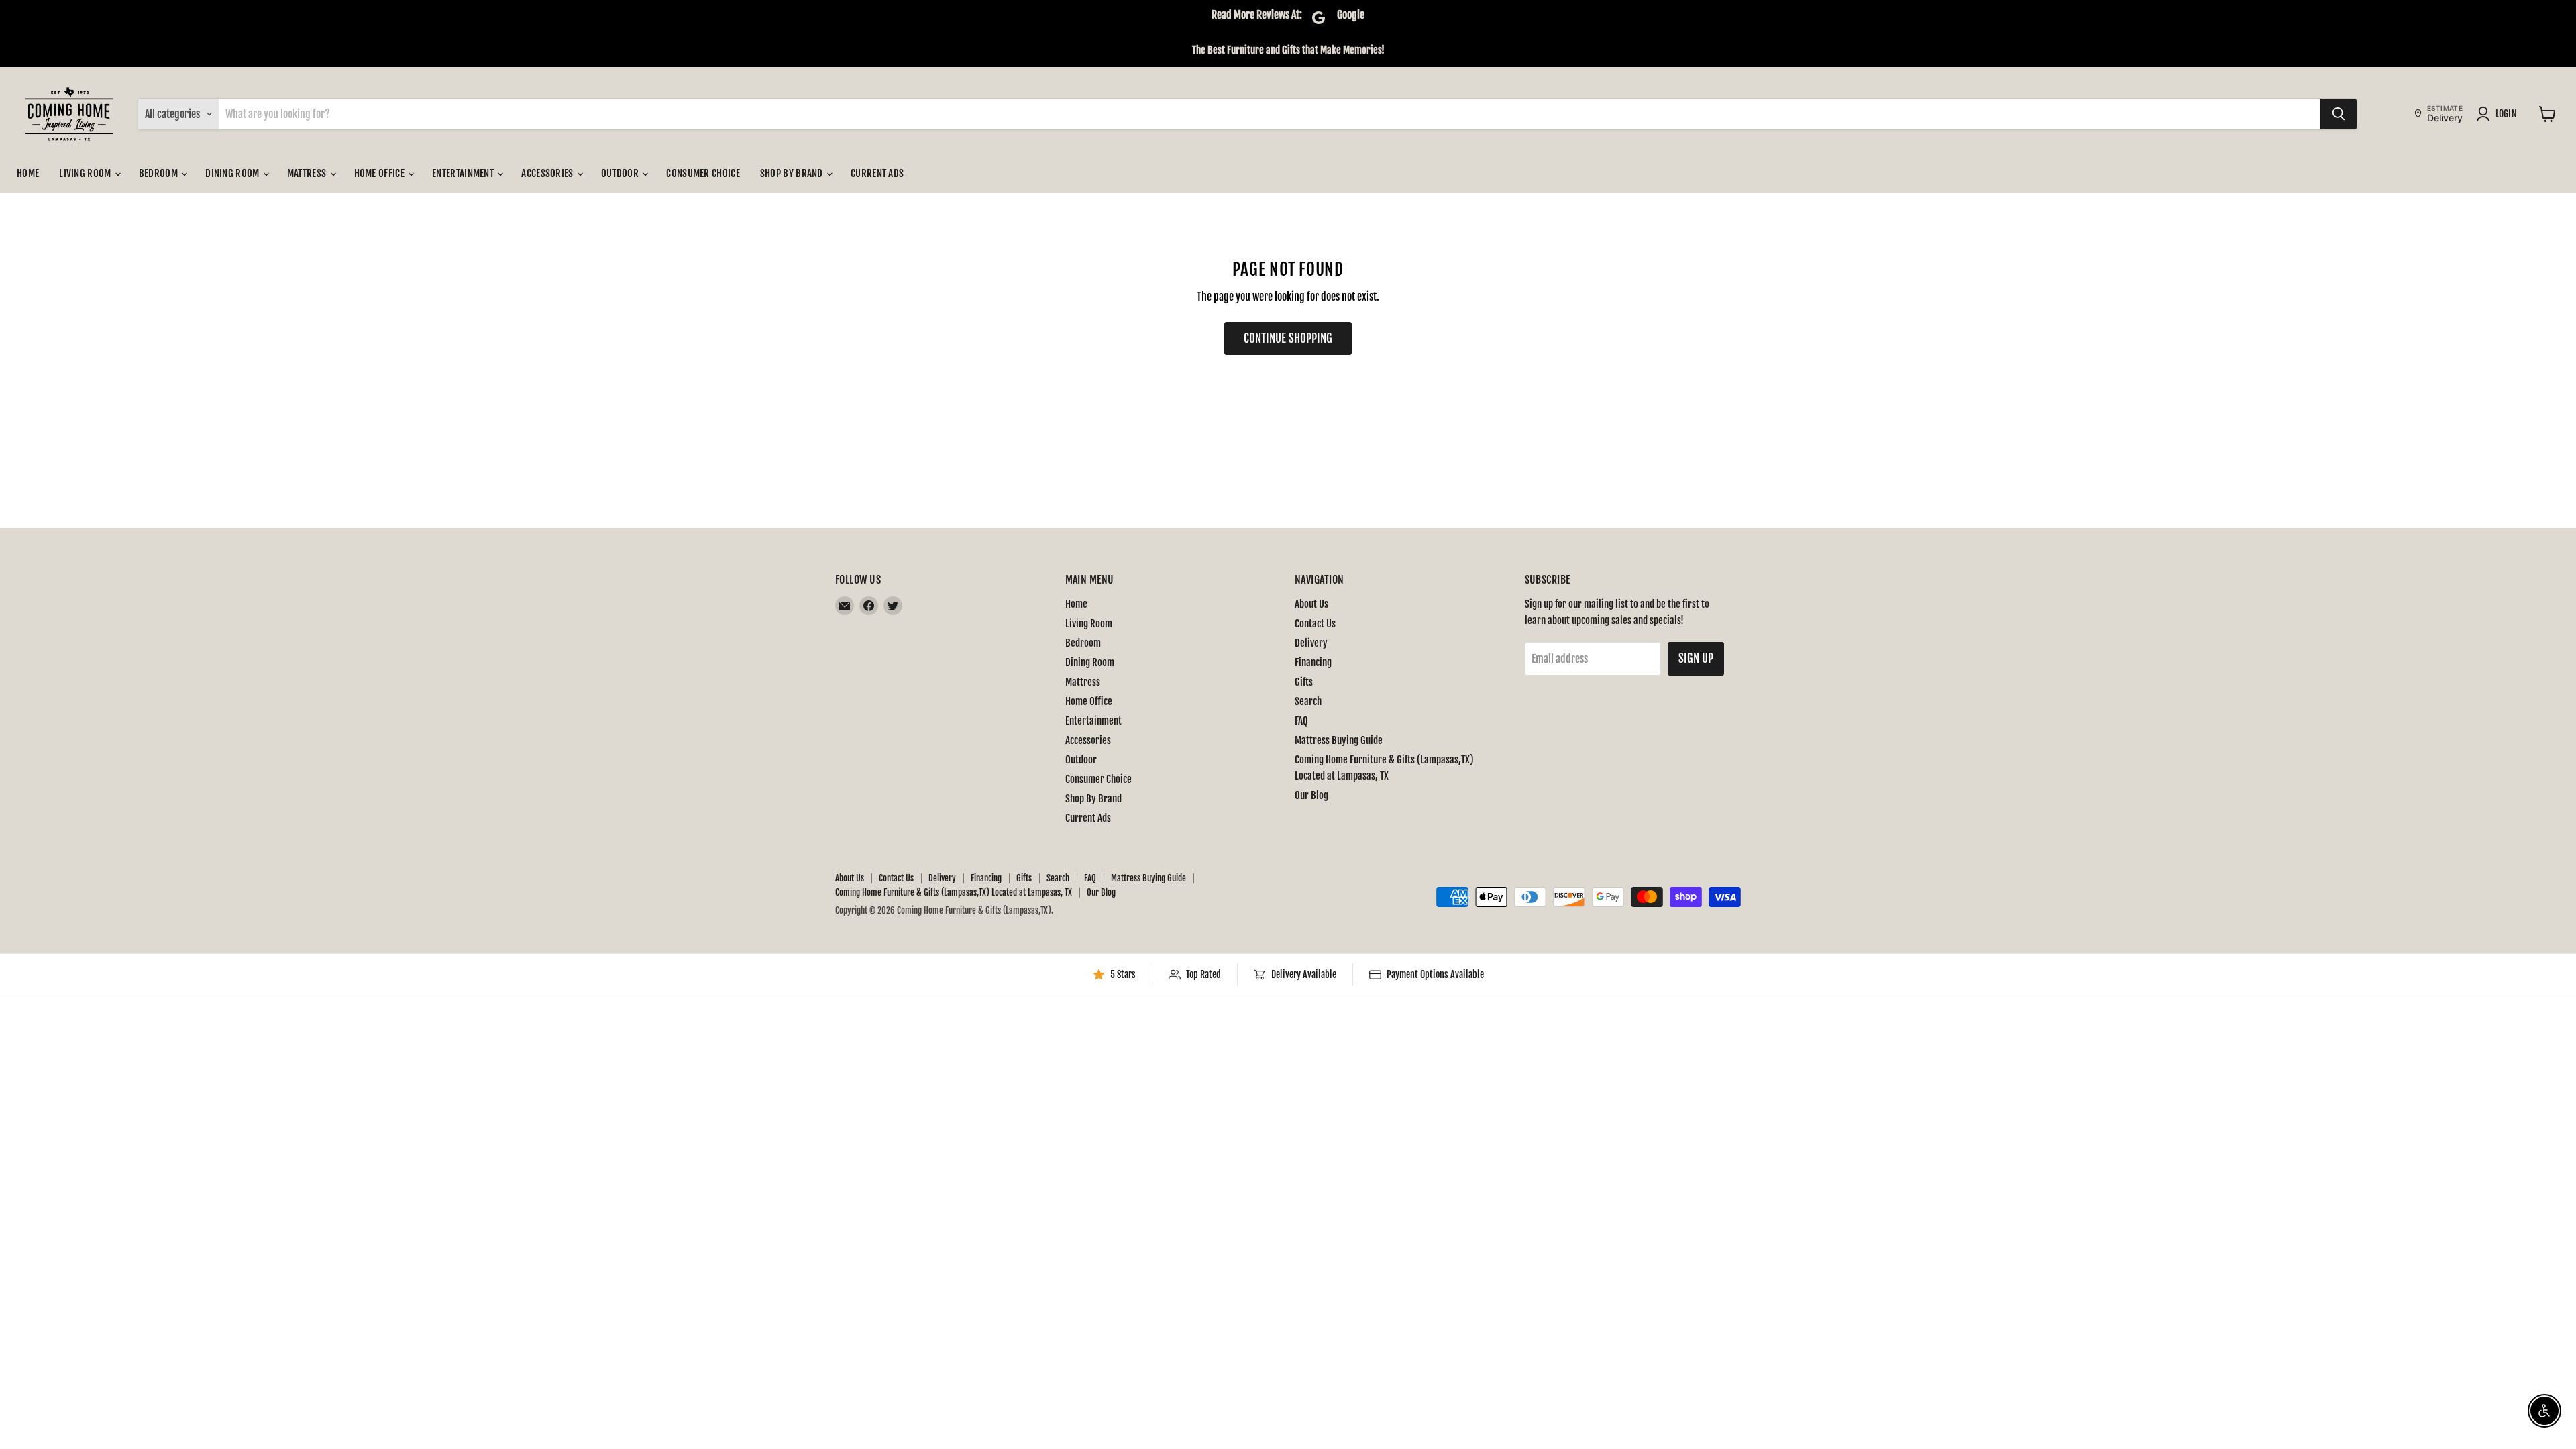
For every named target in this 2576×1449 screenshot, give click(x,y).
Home (28, 173)
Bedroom (159, 173)
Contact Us (1315, 624)
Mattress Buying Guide (1339, 740)
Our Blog (1311, 795)
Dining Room (233, 173)
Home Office (381, 173)
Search (1308, 701)
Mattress (308, 173)
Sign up (1696, 658)
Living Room (86, 173)
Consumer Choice (703, 173)
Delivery (1311, 643)
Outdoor (621, 173)
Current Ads (877, 173)
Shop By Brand (793, 173)
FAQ (1301, 721)
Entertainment (464, 173)
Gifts (1304, 682)
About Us (1311, 604)
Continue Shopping (1288, 338)
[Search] (2339, 114)
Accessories (548, 173)
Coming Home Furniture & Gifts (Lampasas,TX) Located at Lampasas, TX (954, 892)
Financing (1313, 662)
